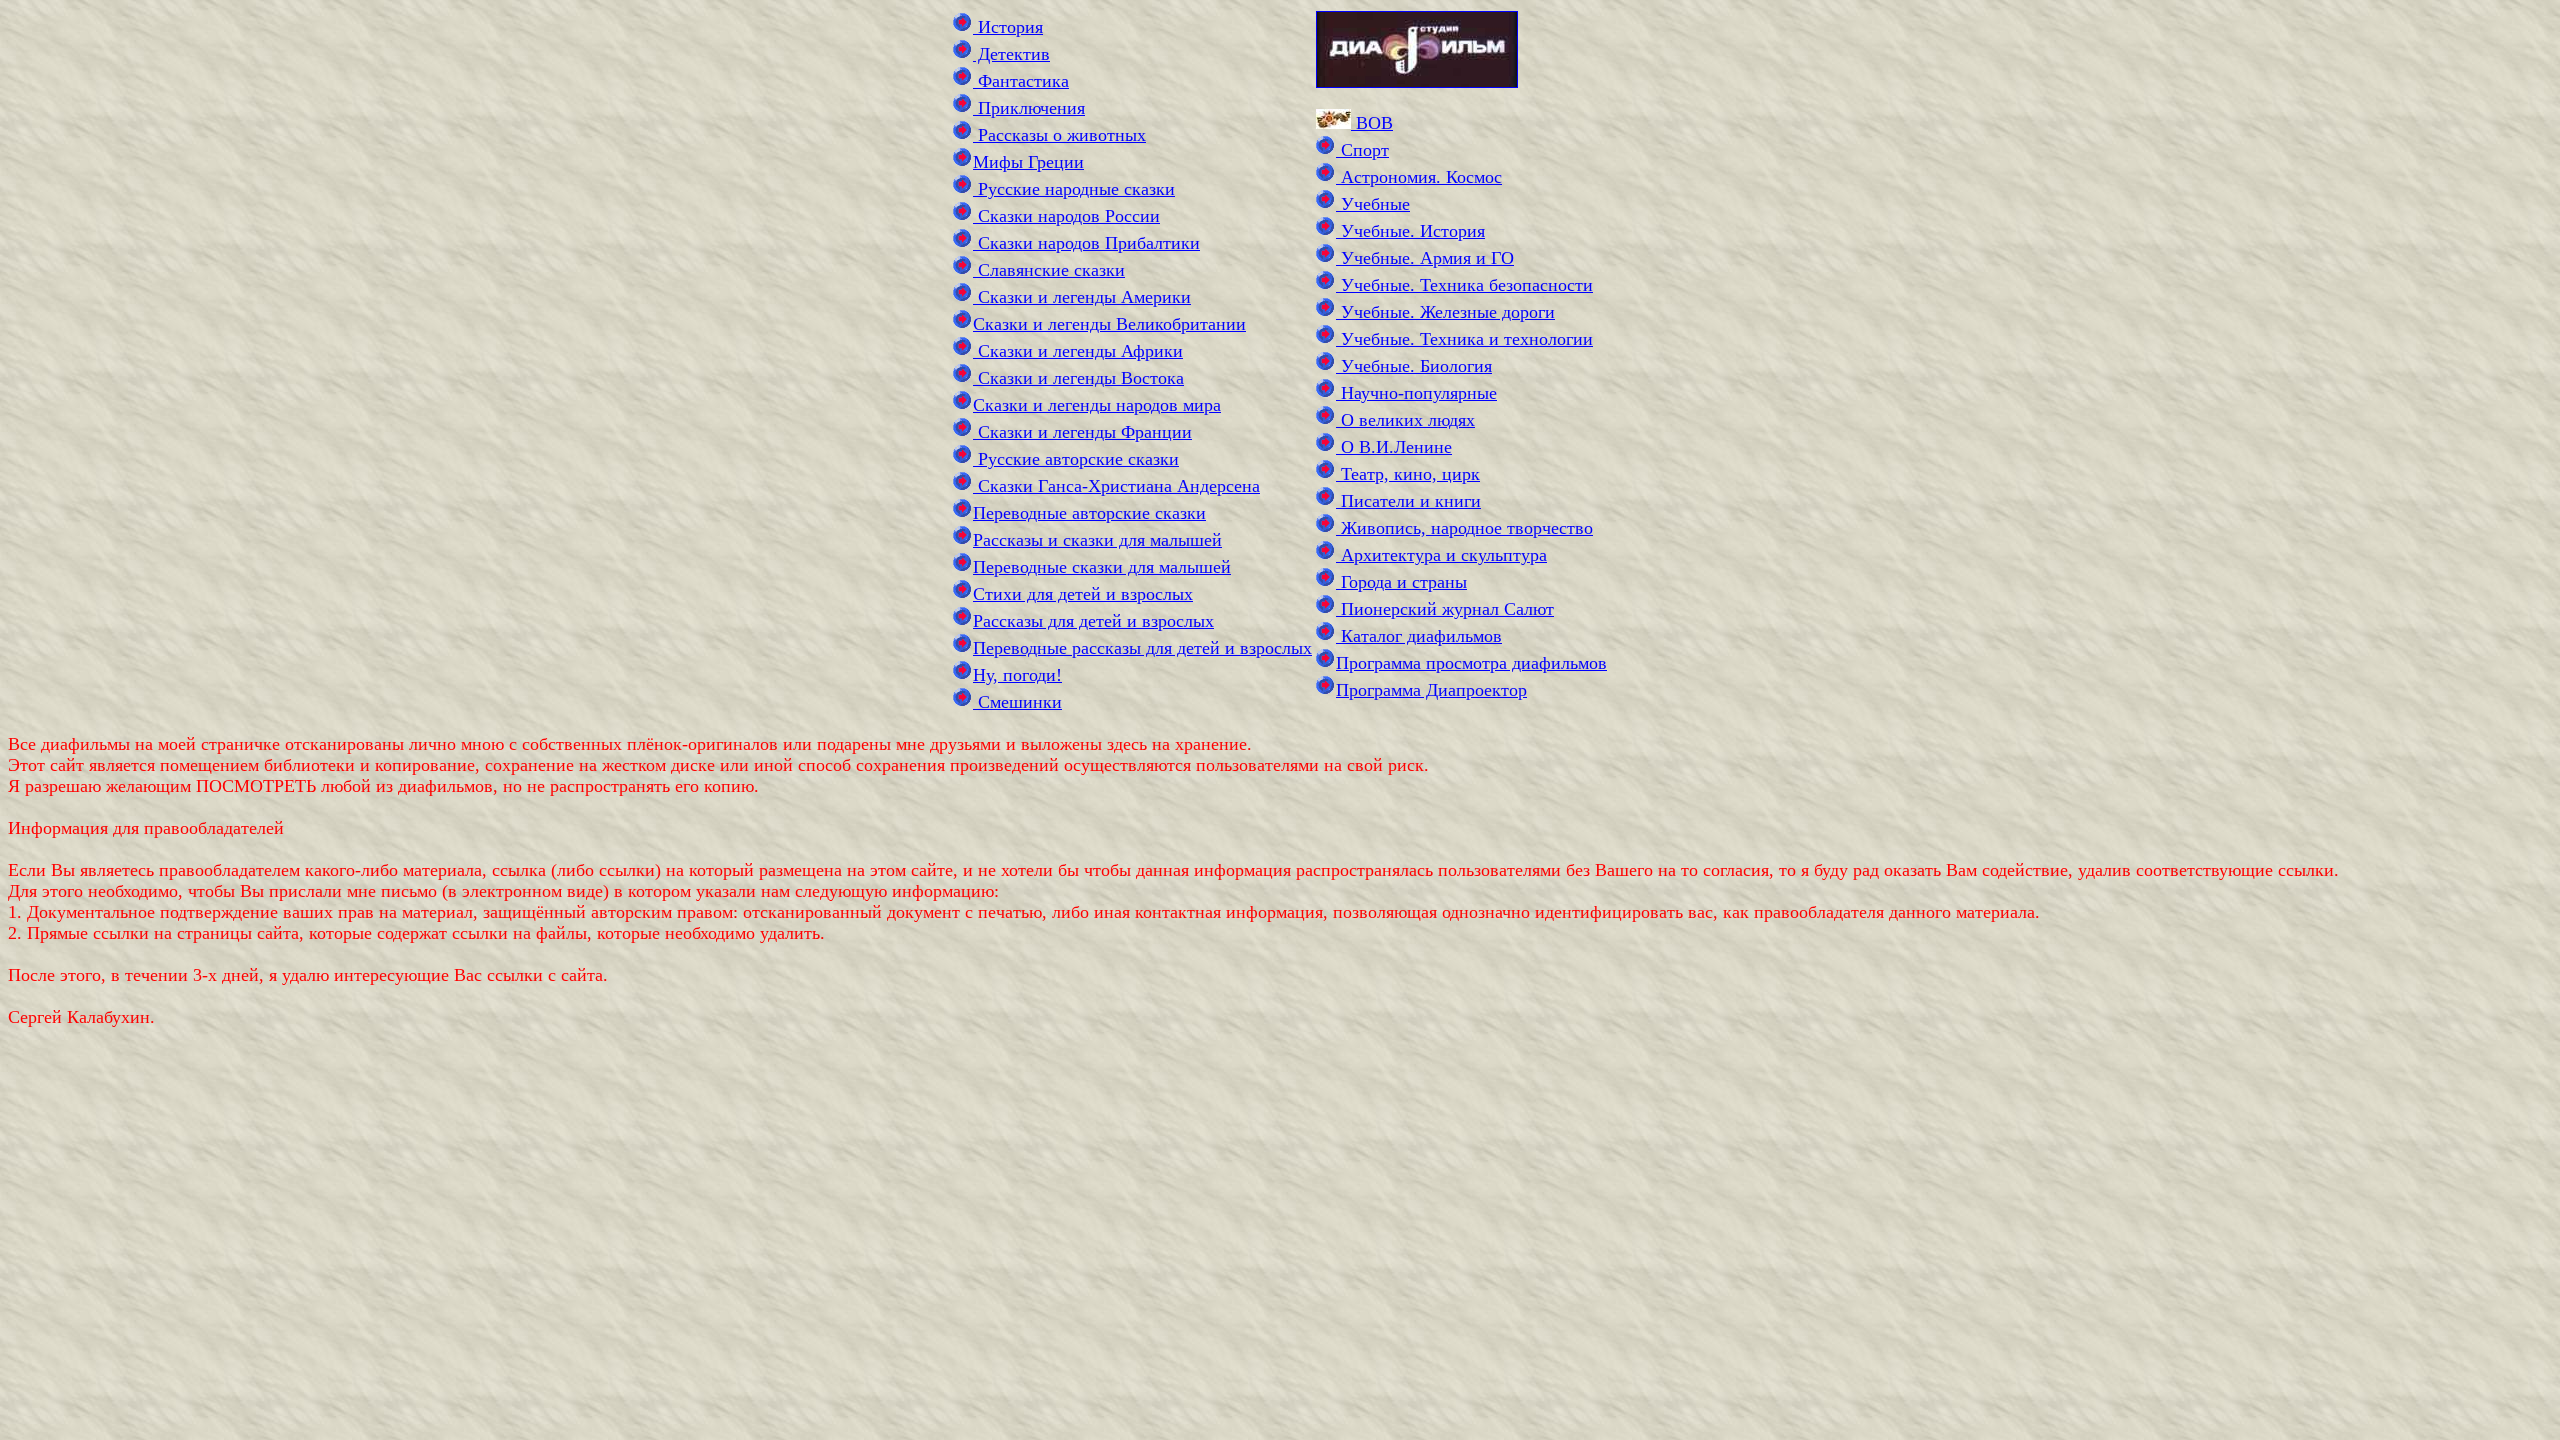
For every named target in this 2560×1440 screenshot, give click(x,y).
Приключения (1029, 108)
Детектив (1011, 54)
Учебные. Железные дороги (1445, 312)
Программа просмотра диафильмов (1471, 663)
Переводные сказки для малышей (1102, 567)
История (1008, 27)
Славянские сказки (1049, 270)
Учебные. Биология (1414, 366)
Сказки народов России (1066, 216)
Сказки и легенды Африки (1078, 351)
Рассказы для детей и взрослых (1093, 621)
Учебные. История (1410, 231)
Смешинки (1017, 702)
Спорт (1362, 150)
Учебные (1373, 204)
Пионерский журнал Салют (1445, 609)
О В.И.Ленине (1394, 447)
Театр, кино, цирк (1408, 474)
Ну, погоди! (1017, 675)
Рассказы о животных (1059, 135)
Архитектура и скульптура (1441, 555)
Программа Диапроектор (1431, 690)
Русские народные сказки (1074, 189)
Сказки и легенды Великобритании (1109, 324)
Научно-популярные (1416, 393)
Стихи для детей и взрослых (1083, 594)
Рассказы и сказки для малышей (1097, 540)
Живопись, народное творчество (1464, 528)
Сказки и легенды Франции (1082, 432)
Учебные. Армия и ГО (1425, 258)
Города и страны (1401, 582)
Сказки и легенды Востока (1078, 378)
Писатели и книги (1408, 501)
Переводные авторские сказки (1089, 513)
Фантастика (1021, 81)
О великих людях (1405, 420)
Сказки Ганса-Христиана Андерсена (1116, 486)
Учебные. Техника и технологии (1464, 339)
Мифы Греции (1028, 162)
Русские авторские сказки (1076, 459)
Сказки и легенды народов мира (1097, 405)
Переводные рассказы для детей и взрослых (1142, 648)
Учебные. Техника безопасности (1464, 285)
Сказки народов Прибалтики (1086, 243)
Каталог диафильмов (1419, 636)
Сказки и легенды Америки (1082, 297)
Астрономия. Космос (1419, 177)
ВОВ (1372, 123)
